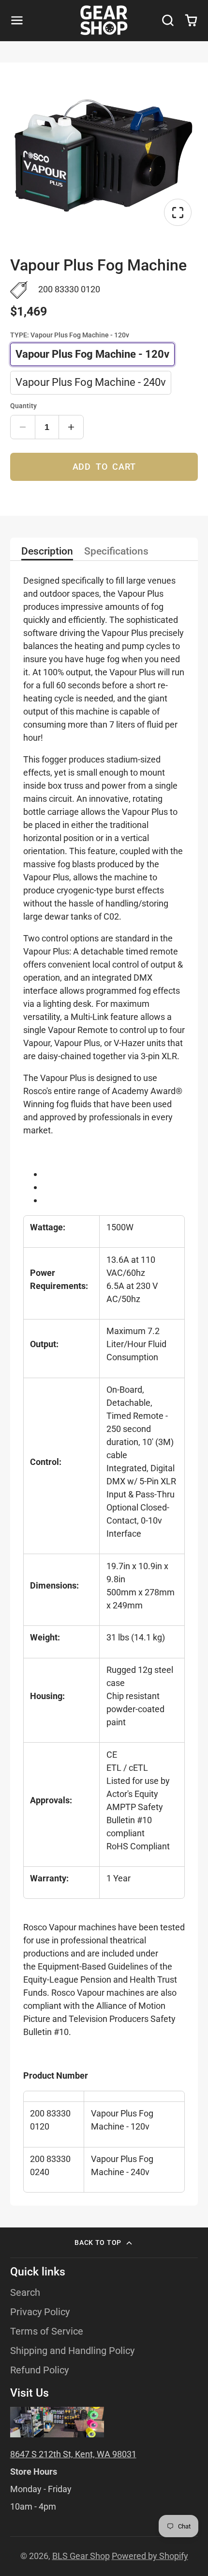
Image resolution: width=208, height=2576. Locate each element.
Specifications (116, 552)
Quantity (23, 406)
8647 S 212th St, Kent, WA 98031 (73, 2454)
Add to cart (104, 467)
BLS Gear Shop (81, 2556)
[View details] (57, 2422)
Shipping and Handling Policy (72, 2351)
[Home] (104, 20)
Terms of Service (47, 2331)
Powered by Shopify (150, 2556)
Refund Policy (39, 2370)
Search (25, 2293)
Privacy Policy (40, 2312)
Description (47, 552)
